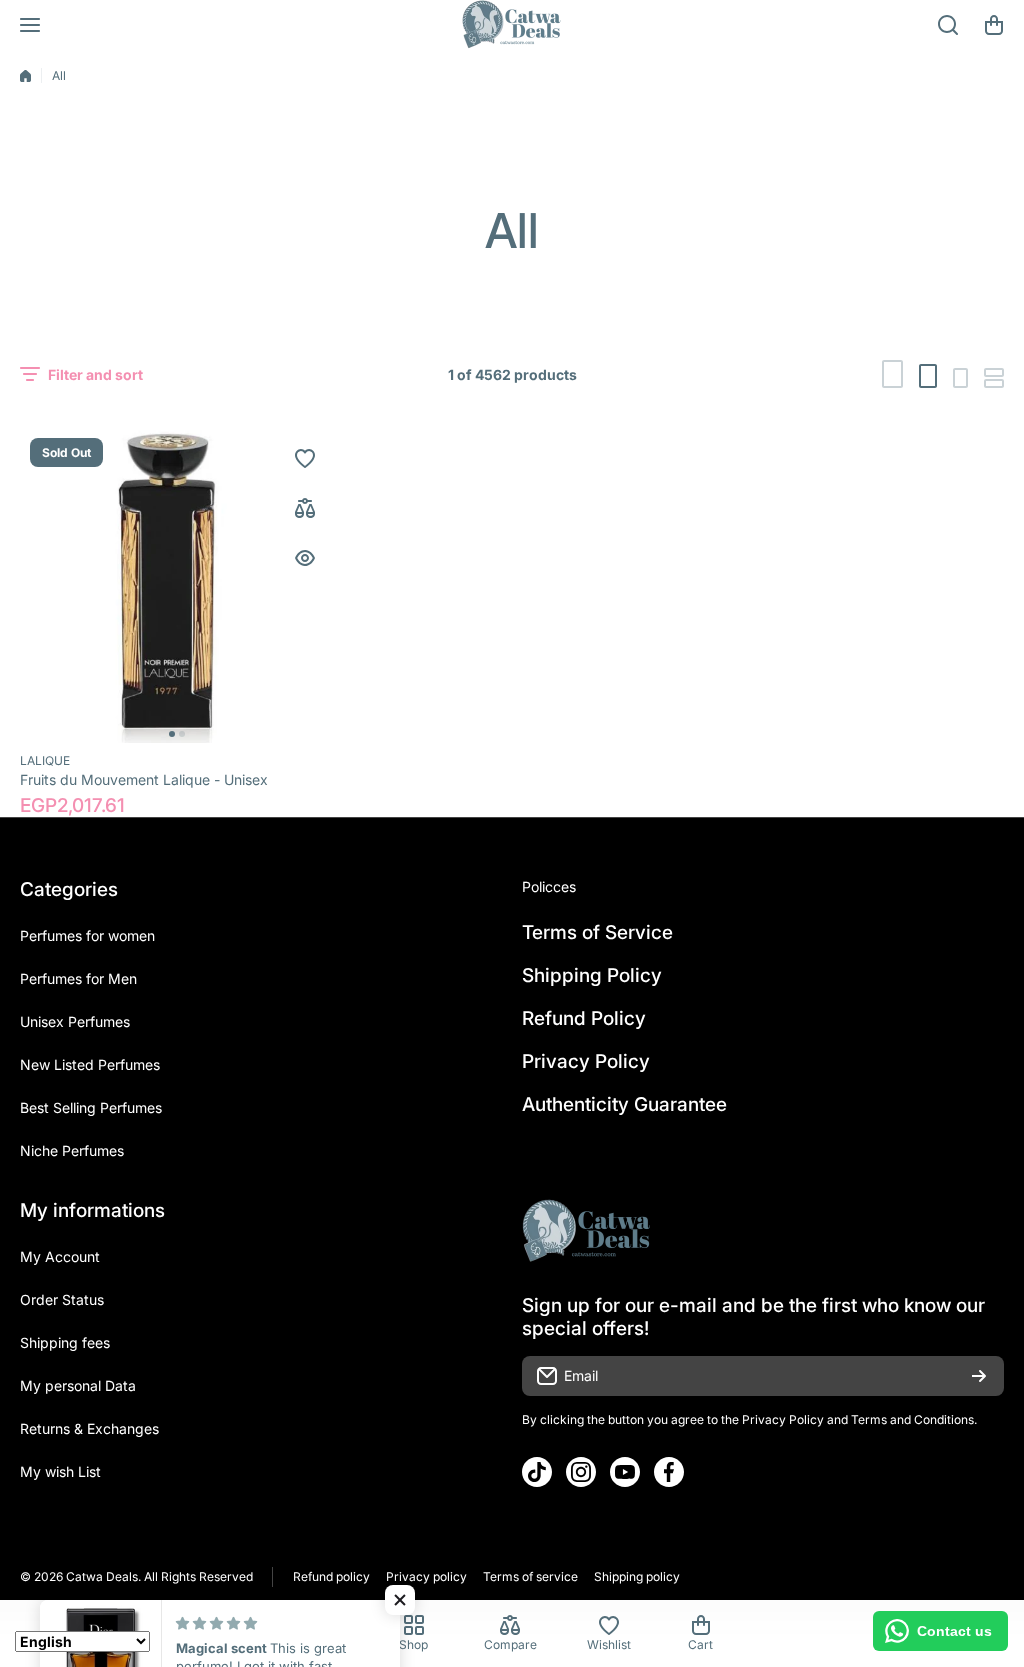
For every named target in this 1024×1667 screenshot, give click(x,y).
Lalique (45, 760)
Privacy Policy (783, 1419)
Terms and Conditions (912, 1419)
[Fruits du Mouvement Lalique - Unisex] (177, 585)
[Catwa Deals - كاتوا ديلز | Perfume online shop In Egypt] (512, 25)
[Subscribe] (979, 1376)
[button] (994, 25)
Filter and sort (95, 374)
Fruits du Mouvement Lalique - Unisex (144, 779)
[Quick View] (305, 558)
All (59, 75)
